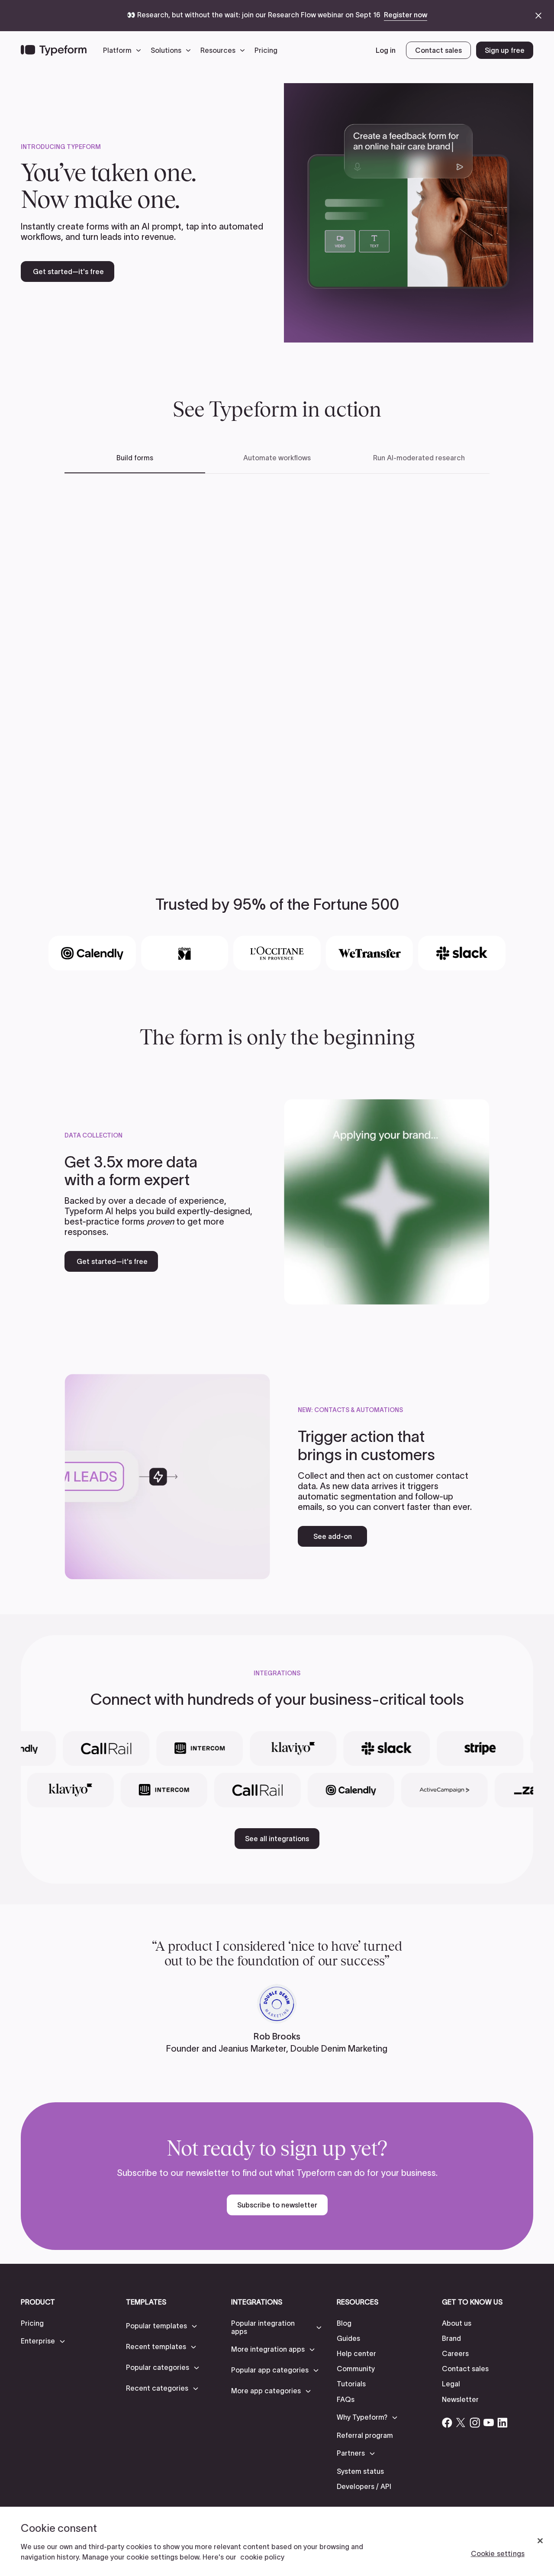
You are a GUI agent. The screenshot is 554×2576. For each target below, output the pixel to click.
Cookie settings (498, 2553)
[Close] (540, 2541)
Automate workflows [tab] (277, 458)
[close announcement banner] (538, 16)
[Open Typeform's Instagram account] (475, 2423)
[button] (124, 50)
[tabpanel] (277, 660)
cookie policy (262, 2557)
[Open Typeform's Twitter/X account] (461, 2423)
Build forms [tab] (135, 458)
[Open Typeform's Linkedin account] (502, 2423)
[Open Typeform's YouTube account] (489, 2423)
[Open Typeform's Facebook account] (447, 2423)
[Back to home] (54, 50)
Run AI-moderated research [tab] (419, 458)
